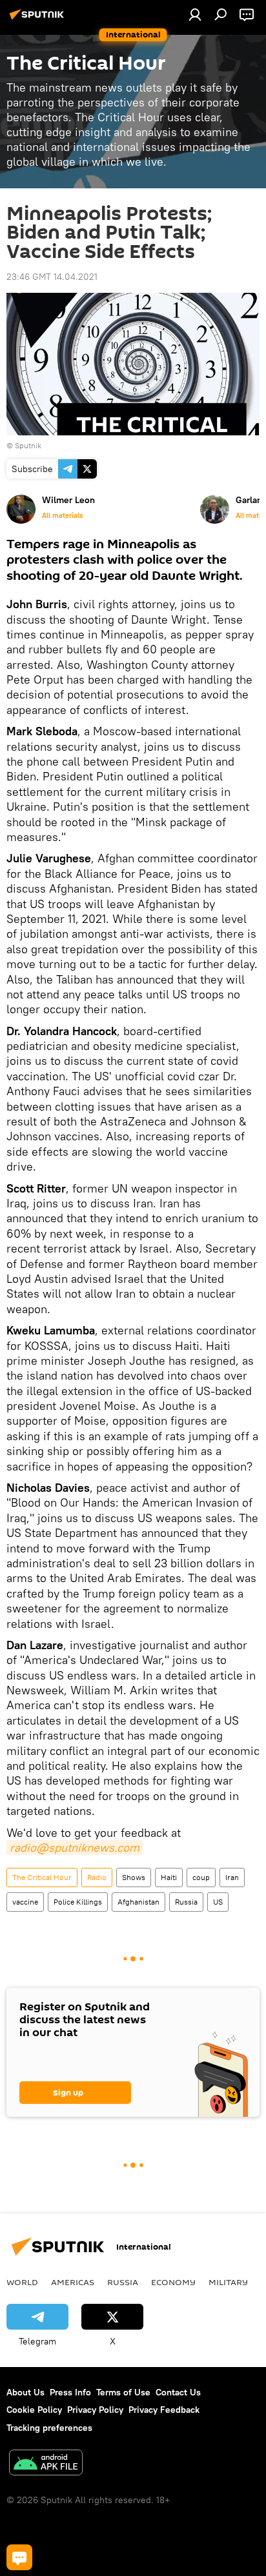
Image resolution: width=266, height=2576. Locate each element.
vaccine (25, 1902)
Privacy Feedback (164, 2410)
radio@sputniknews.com (75, 1848)
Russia (186, 1902)
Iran (232, 1877)
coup (201, 1877)
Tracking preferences (49, 2428)
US (218, 1902)
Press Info (70, 2392)
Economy (173, 2282)
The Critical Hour (42, 1877)
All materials (62, 515)
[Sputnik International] (39, 19)
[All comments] (19, 2557)
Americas (73, 2282)
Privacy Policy (95, 2410)
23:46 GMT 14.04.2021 (52, 277)
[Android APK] (46, 2464)
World (22, 2282)
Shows (134, 1877)
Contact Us (178, 2392)
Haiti (169, 1877)
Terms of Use (123, 2392)
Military (228, 2282)
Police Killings (78, 1902)
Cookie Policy (34, 2410)
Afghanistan (138, 1902)
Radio (97, 1877)
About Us (26, 2392)
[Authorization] (195, 14)
